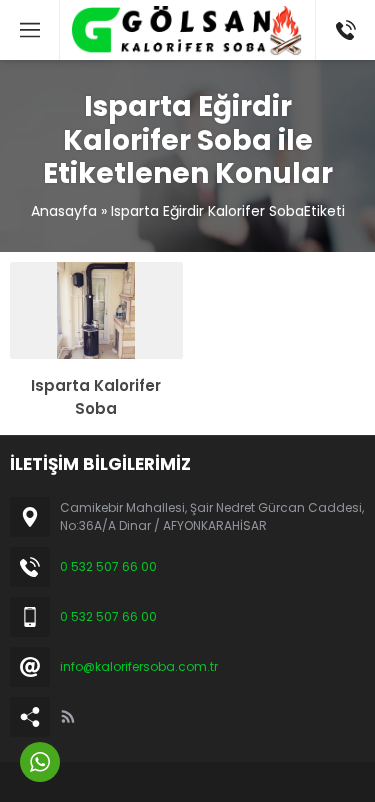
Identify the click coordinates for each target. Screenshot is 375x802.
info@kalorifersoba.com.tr (139, 666)
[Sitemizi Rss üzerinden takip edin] (68, 717)
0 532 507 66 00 (108, 566)
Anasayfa (64, 211)
